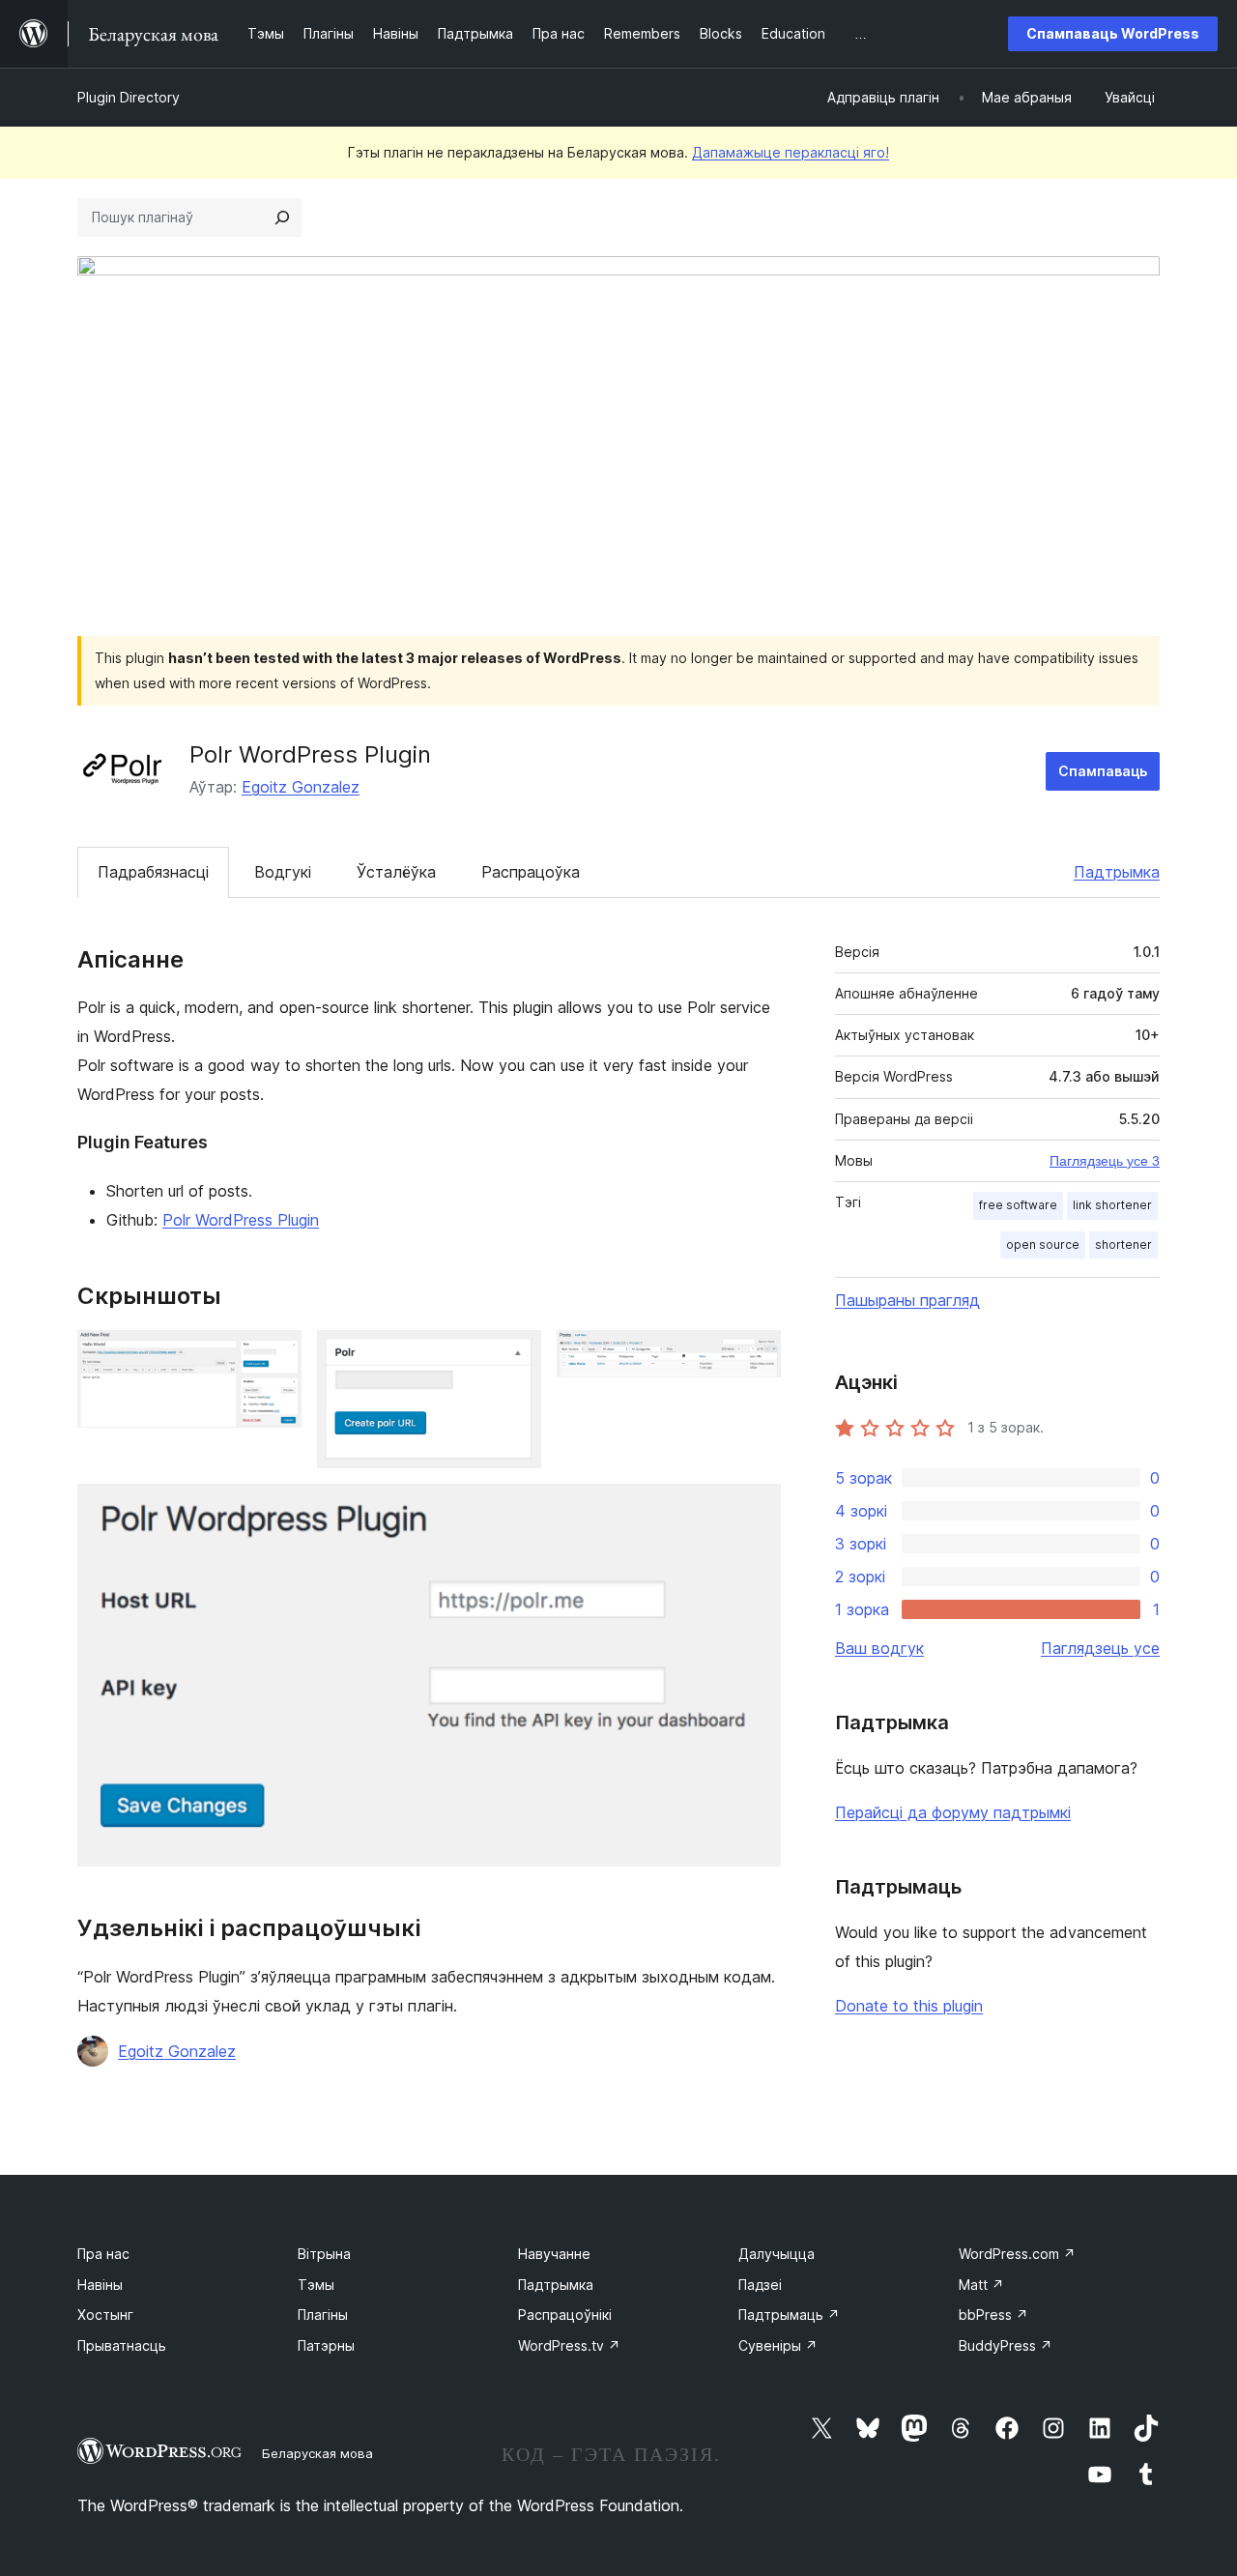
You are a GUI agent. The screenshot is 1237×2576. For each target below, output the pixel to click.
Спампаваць (1103, 771)
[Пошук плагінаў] (282, 217)
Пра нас (103, 2254)
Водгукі (283, 872)
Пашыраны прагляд (907, 1300)
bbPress (993, 2315)
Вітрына (324, 2254)
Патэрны (326, 2345)
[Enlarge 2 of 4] (515, 1356)
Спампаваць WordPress (1113, 33)
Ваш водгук (879, 1648)
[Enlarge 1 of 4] (275, 1356)
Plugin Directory (129, 97)
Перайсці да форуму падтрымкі (953, 1812)
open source (1043, 1245)
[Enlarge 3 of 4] (755, 1356)
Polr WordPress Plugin (241, 1220)
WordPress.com (1017, 2254)
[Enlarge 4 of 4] (755, 1510)
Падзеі (760, 2285)
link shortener (1112, 1205)
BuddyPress (1006, 2345)
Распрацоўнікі (565, 2315)
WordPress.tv (569, 2345)
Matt (981, 2285)
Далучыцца (777, 2254)
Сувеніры (778, 2345)
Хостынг (105, 2315)
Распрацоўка (531, 872)
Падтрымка (1117, 872)
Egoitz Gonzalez (301, 787)
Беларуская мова (317, 2453)
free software (1018, 1205)
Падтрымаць (789, 2315)
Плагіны (323, 2315)
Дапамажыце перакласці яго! (791, 152)
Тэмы (316, 2285)
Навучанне (554, 2254)
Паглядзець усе (1100, 1648)
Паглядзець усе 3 (1105, 1161)
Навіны (100, 2285)
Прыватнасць (122, 2345)
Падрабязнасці (153, 872)
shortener (1123, 1245)
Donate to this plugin (909, 2006)
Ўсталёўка (396, 872)
